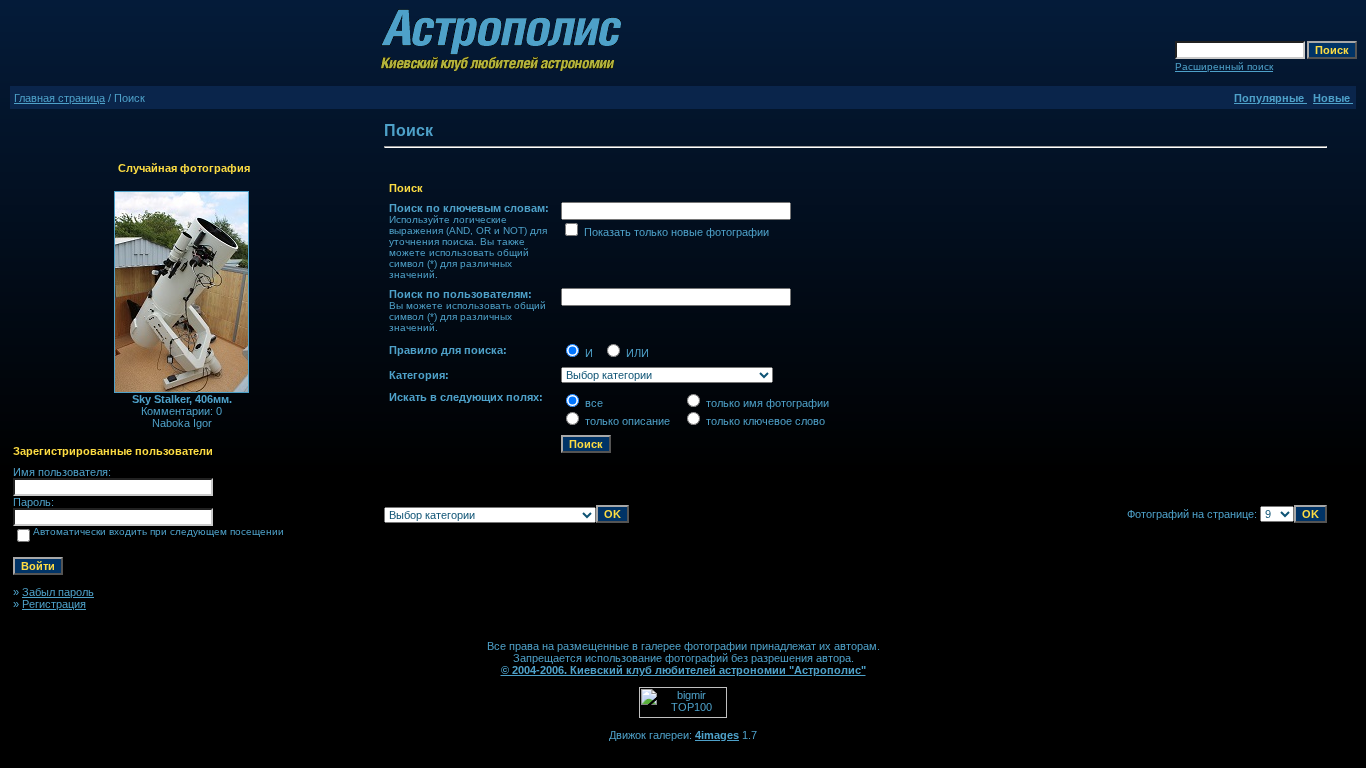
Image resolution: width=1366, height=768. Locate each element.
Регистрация (54, 604)
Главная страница (59, 98)
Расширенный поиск (1224, 66)
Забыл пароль (58, 592)
